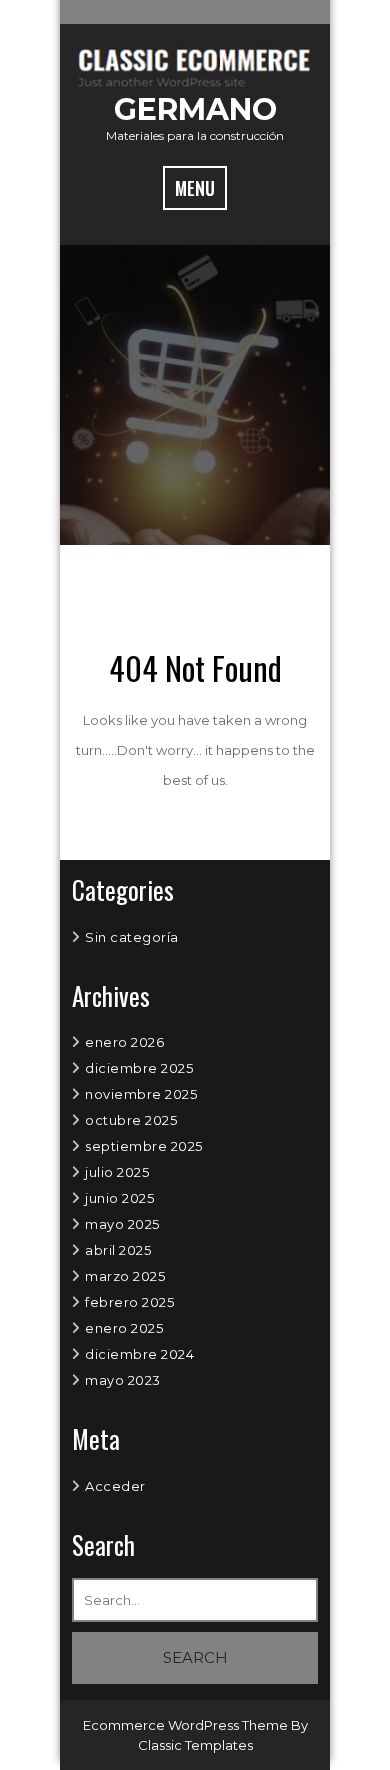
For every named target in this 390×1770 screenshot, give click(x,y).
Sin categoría (132, 937)
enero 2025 (124, 1328)
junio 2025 (119, 1198)
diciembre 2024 (139, 1354)
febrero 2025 (129, 1302)
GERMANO (195, 109)
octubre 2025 (131, 1120)
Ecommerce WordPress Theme (187, 1725)
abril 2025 (118, 1250)
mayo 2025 (122, 1224)
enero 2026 (124, 1042)
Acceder (115, 1486)
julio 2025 (117, 1172)
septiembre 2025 (144, 1146)
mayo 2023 (123, 1380)
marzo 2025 (125, 1276)
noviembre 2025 (141, 1094)
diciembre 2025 (139, 1068)
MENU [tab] (195, 188)
